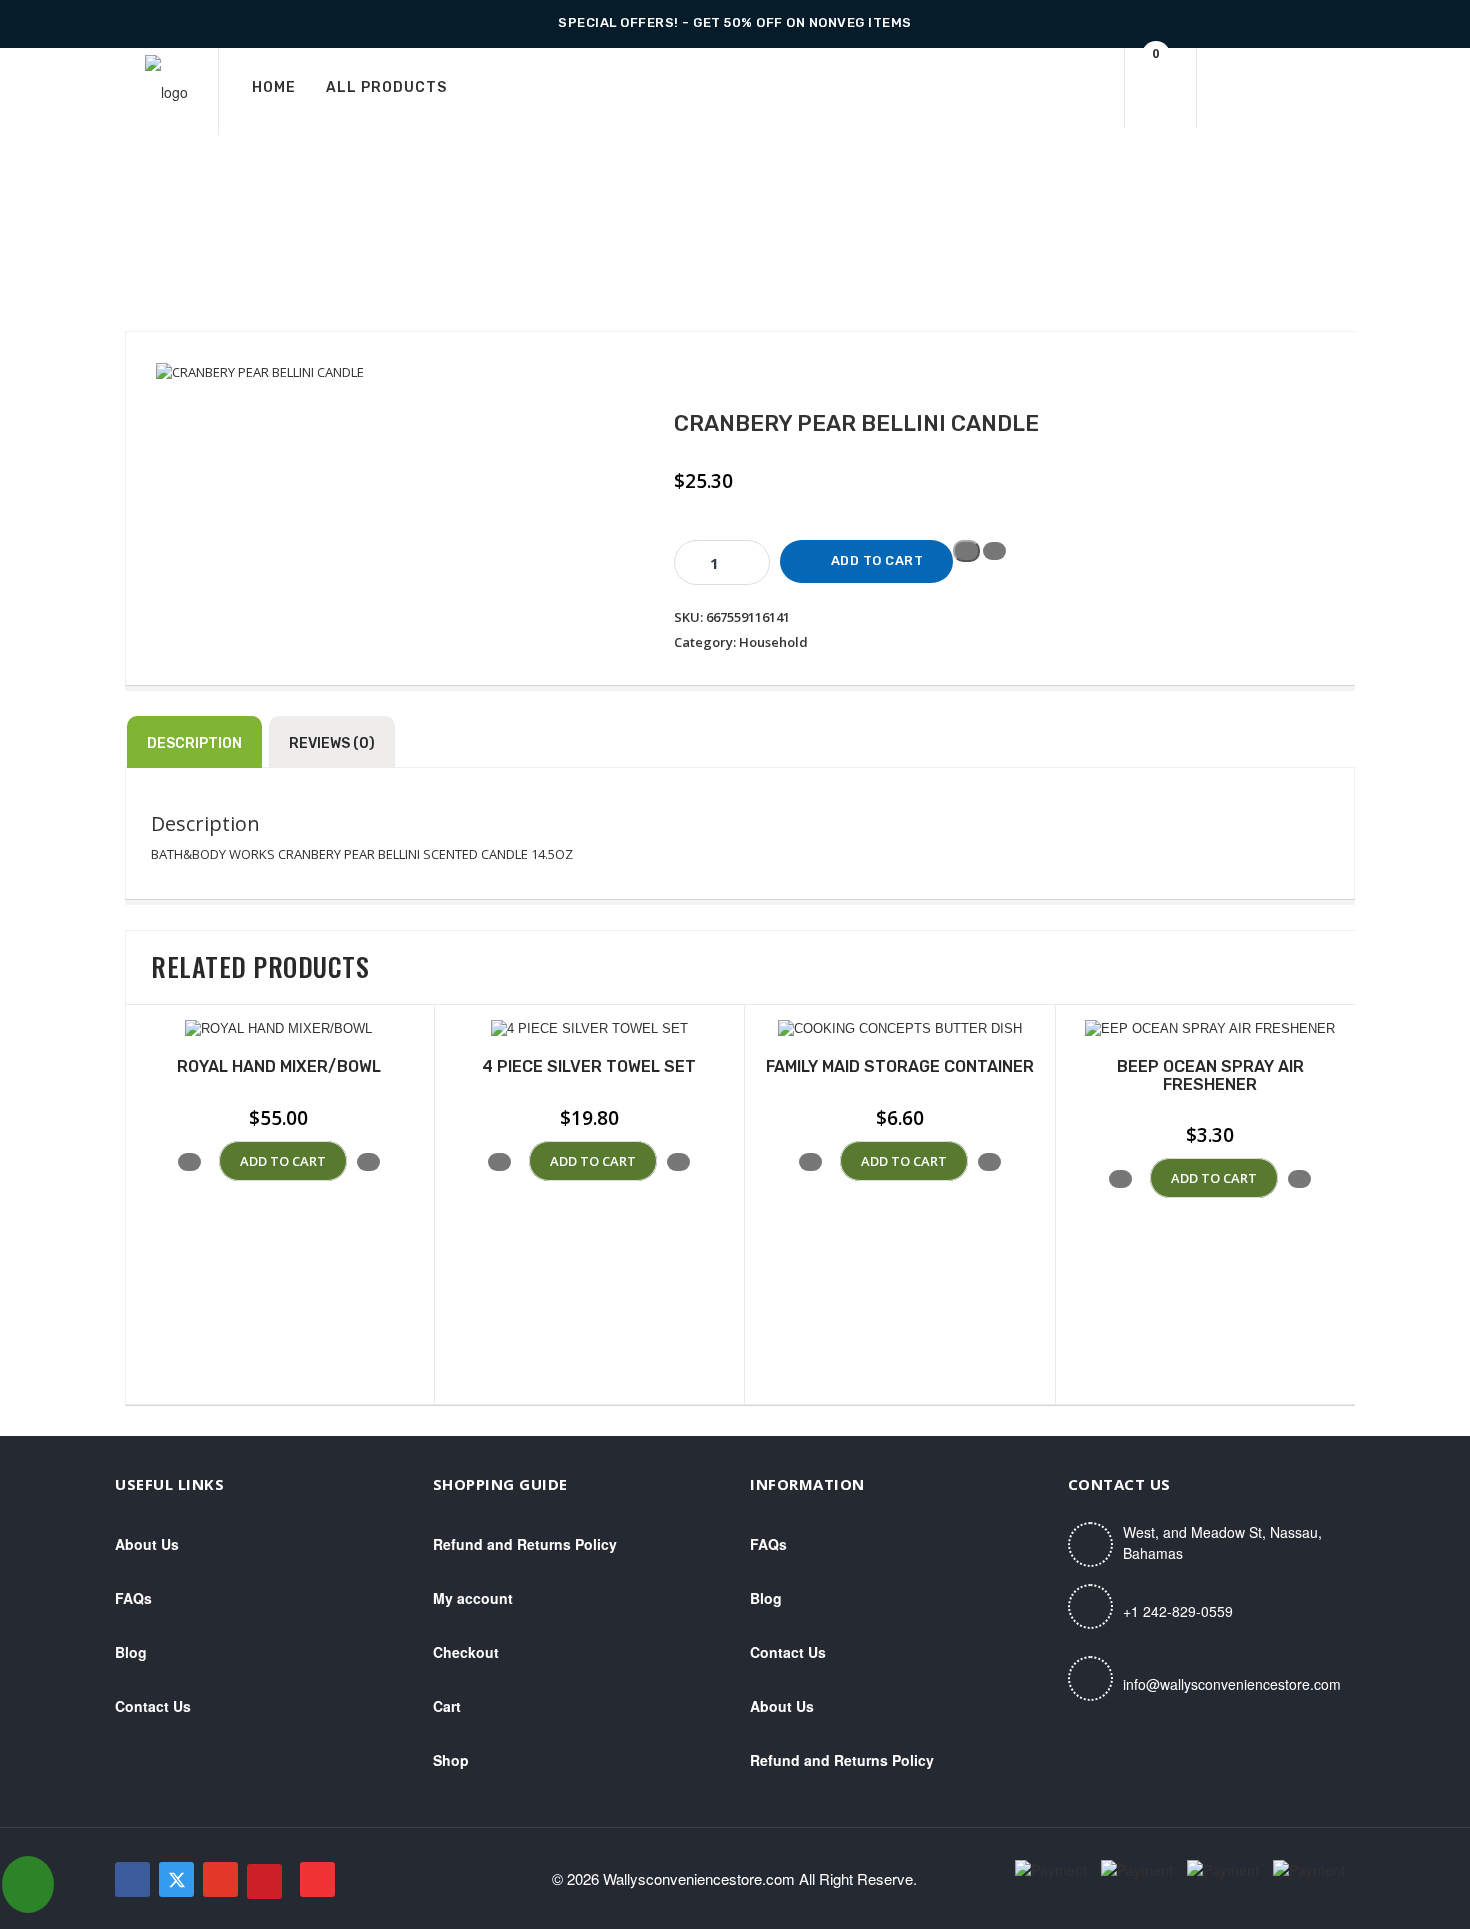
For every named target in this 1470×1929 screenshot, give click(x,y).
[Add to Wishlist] (966, 551)
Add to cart (877, 560)
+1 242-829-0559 (1178, 1611)
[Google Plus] (220, 1879)
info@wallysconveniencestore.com (1232, 1684)
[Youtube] (317, 1879)
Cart (447, 1706)
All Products (386, 87)
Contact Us (153, 1706)
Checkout (466, 1652)
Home (274, 87)
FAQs (133, 1598)
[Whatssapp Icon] (28, 1884)
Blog (131, 1652)
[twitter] (176, 1879)
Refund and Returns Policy (525, 1544)
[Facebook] (132, 1879)
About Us (147, 1544)
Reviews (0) (332, 743)
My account (473, 1598)
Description (194, 743)
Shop (451, 1760)
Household (773, 642)
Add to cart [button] (283, 1161)
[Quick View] (210, 1161)
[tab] (194, 742)
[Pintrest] (264, 1881)
